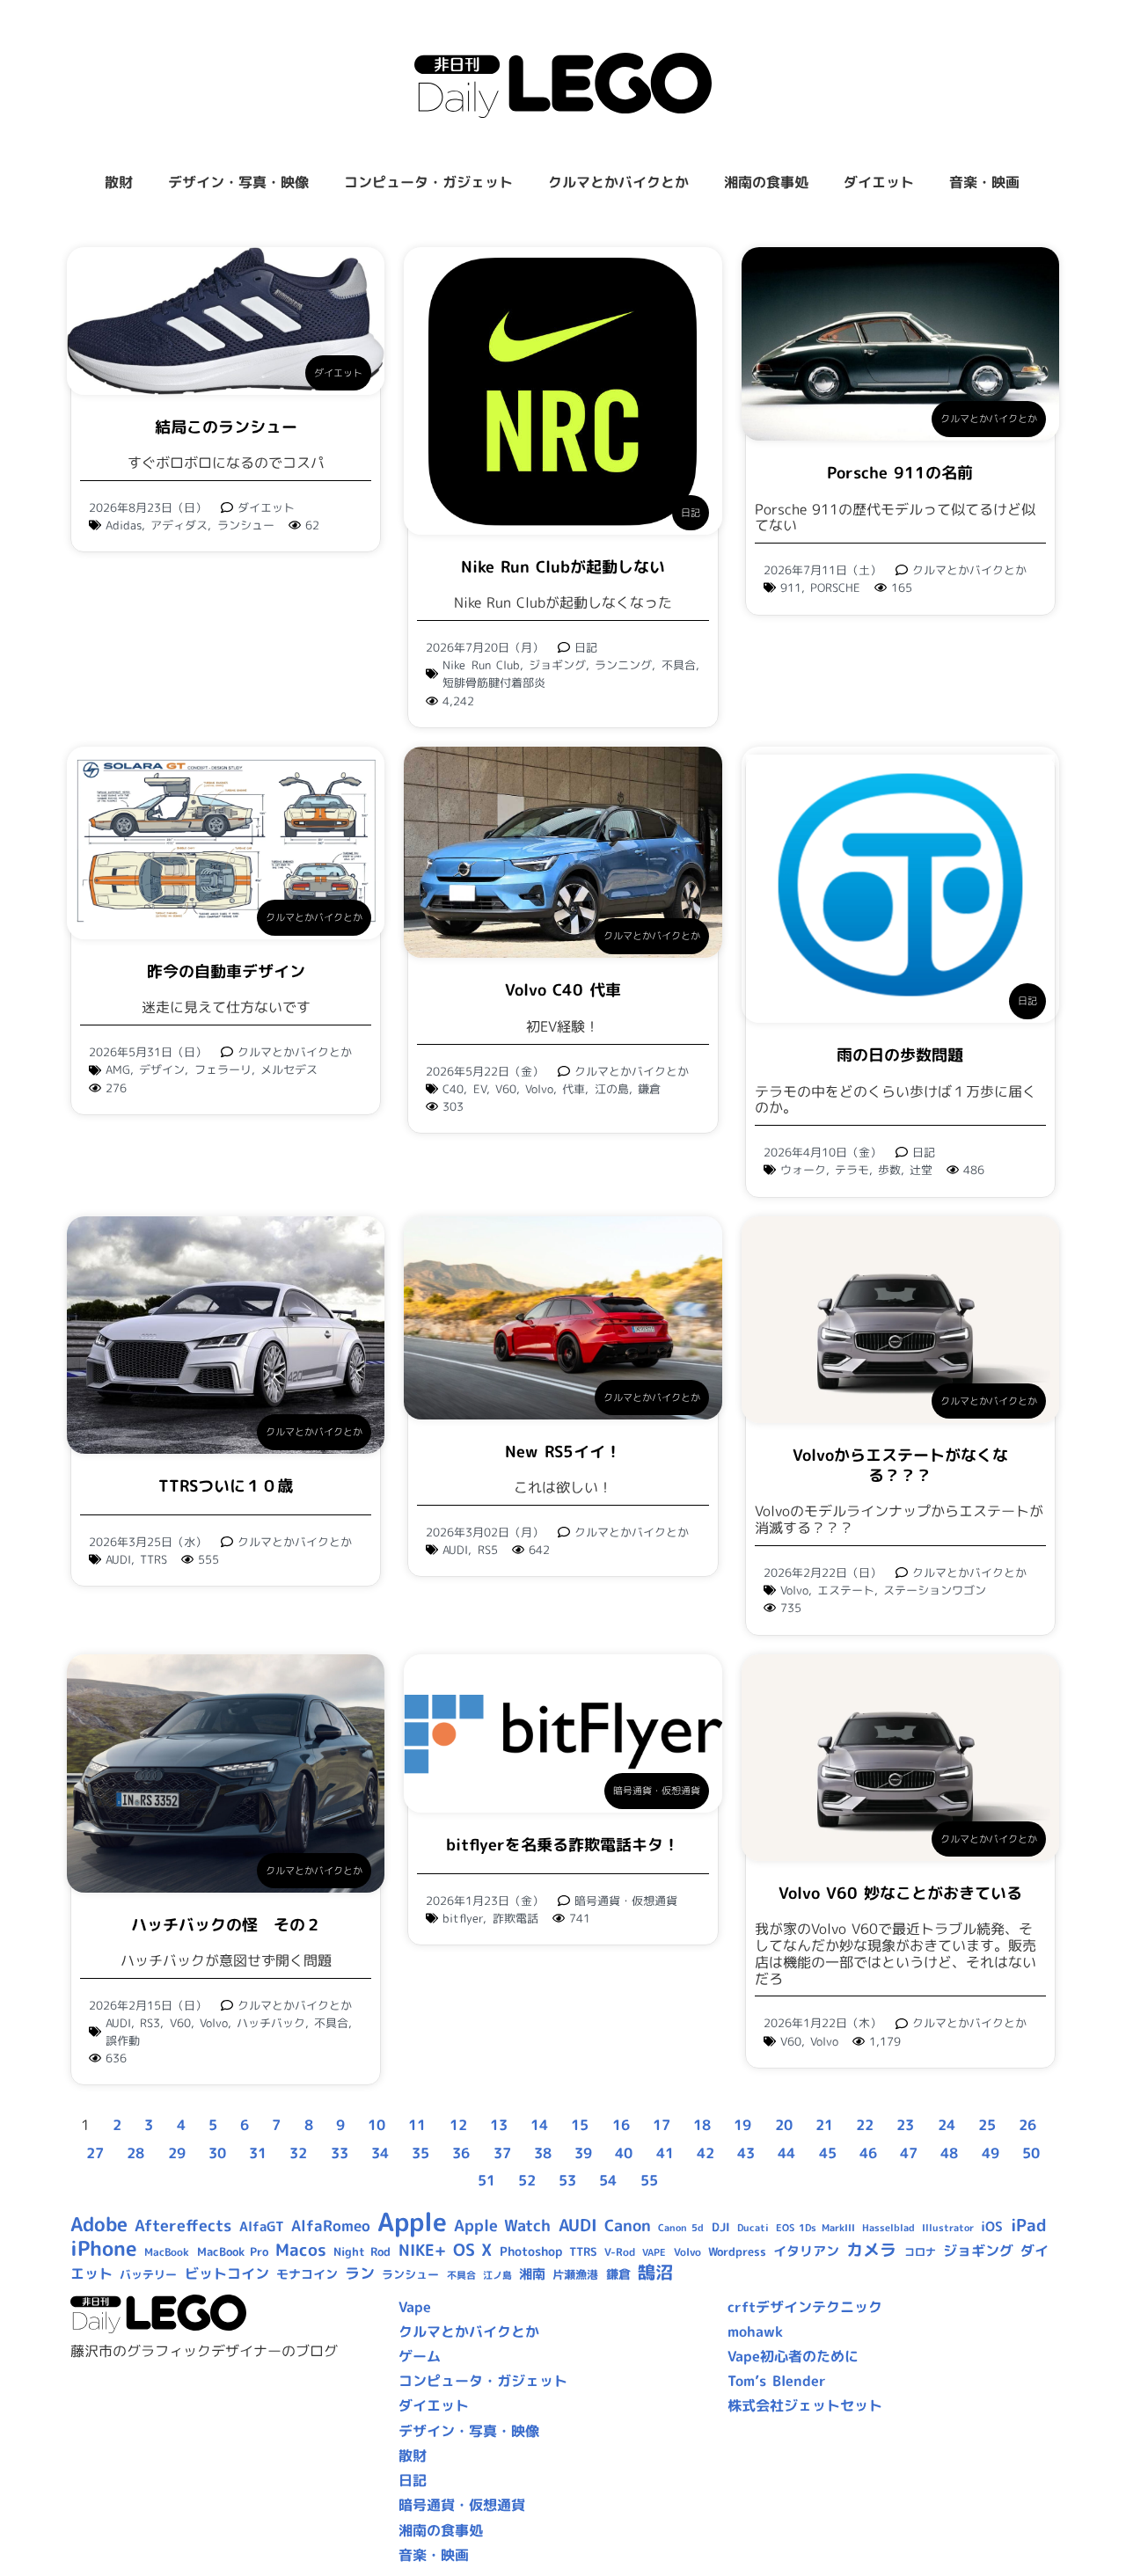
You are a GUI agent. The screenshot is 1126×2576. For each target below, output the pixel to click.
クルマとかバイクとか (618, 182)
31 (258, 2153)
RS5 (488, 1550)
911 (791, 587)
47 (909, 2153)
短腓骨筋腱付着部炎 (494, 682)
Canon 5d (681, 2228)
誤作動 (123, 2040)
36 (461, 2153)
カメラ (871, 2250)
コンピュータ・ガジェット (428, 182)
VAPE (654, 2252)
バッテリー (148, 2274)
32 (298, 2153)
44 (786, 2153)
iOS (992, 2226)
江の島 (612, 1089)
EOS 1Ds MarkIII (815, 2228)
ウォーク (803, 1170)
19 (742, 2125)
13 (499, 2125)
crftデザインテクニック (805, 2307)
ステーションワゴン (935, 1590)
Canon (628, 2226)
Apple (412, 2221)
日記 (691, 513)
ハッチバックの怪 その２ (226, 1925)
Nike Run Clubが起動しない (563, 567)
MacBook (167, 2252)
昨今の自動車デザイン (226, 971)
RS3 (150, 2023)
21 (824, 2125)
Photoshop (531, 2251)
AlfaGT (262, 2226)
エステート (846, 1590)
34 (380, 2153)
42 (706, 2153)
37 (502, 2153)
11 (417, 2125)
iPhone (104, 2248)
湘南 (532, 2274)
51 (486, 2180)
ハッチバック (271, 2023)
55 (649, 2180)
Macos (301, 2250)
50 (1031, 2153)
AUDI (118, 1559)
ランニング (623, 665)
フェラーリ (223, 1069)
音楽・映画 (984, 182)
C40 (453, 1089)
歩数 (889, 1170)
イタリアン (806, 2251)
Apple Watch (502, 2226)
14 (539, 2125)
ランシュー (246, 525)
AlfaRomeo (331, 2226)
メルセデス (289, 1069)
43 (746, 2153)
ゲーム (420, 2356)
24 (947, 2125)
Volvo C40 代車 (563, 990)
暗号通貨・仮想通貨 (657, 1791)
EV (480, 1089)
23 (905, 2125)
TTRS (154, 1559)
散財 (119, 182)
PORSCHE (835, 587)
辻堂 (921, 1170)
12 (458, 2125)
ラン (360, 2273)
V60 (506, 1089)
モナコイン (307, 2274)
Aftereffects (183, 2225)
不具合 (679, 665)
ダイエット (879, 182)
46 (868, 2153)
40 (624, 2153)
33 (340, 2153)
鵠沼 (655, 2272)
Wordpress (737, 2251)
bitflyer (463, 1918)
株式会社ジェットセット (805, 2405)
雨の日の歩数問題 (900, 1055)
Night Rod (362, 2251)
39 (583, 2153)
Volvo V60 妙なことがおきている (900, 1893)
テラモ (852, 1170)
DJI (721, 2227)
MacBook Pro (233, 2251)
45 (828, 2153)
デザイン (162, 1069)
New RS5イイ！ (563, 1452)
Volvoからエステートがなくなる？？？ (900, 1465)
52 (527, 2180)
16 (621, 2125)
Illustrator (948, 2228)
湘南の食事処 (766, 182)
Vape (415, 2307)
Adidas (124, 525)
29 (177, 2153)
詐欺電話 (515, 1918)
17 (662, 2125)
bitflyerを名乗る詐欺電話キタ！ (563, 1845)
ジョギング (557, 665)
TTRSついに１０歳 (226, 1486)
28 (135, 2153)
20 (784, 2125)
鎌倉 (649, 1089)
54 (608, 2180)
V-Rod (620, 2252)
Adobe (99, 2224)
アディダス (179, 525)
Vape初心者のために (793, 2356)
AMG (118, 1069)
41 (665, 2153)
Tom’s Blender (777, 2381)
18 (702, 2125)
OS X (472, 2250)
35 (420, 2153)
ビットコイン (227, 2273)
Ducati (753, 2228)
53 (567, 2180)
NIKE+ (422, 2250)
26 (1027, 2125)
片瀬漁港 (575, 2274)
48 (949, 2153)
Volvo (539, 1089)
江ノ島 (497, 2275)
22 (865, 2125)
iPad (1029, 2225)
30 (217, 2153)
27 (95, 2153)
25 (987, 2125)
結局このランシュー (226, 427)
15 (580, 2125)
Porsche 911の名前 (900, 473)
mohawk (755, 2332)
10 (377, 2125)
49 (991, 2153)
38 (543, 2153)
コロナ (920, 2252)
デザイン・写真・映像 (238, 182)
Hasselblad (888, 2228)
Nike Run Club (481, 665)
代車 (574, 1089)
